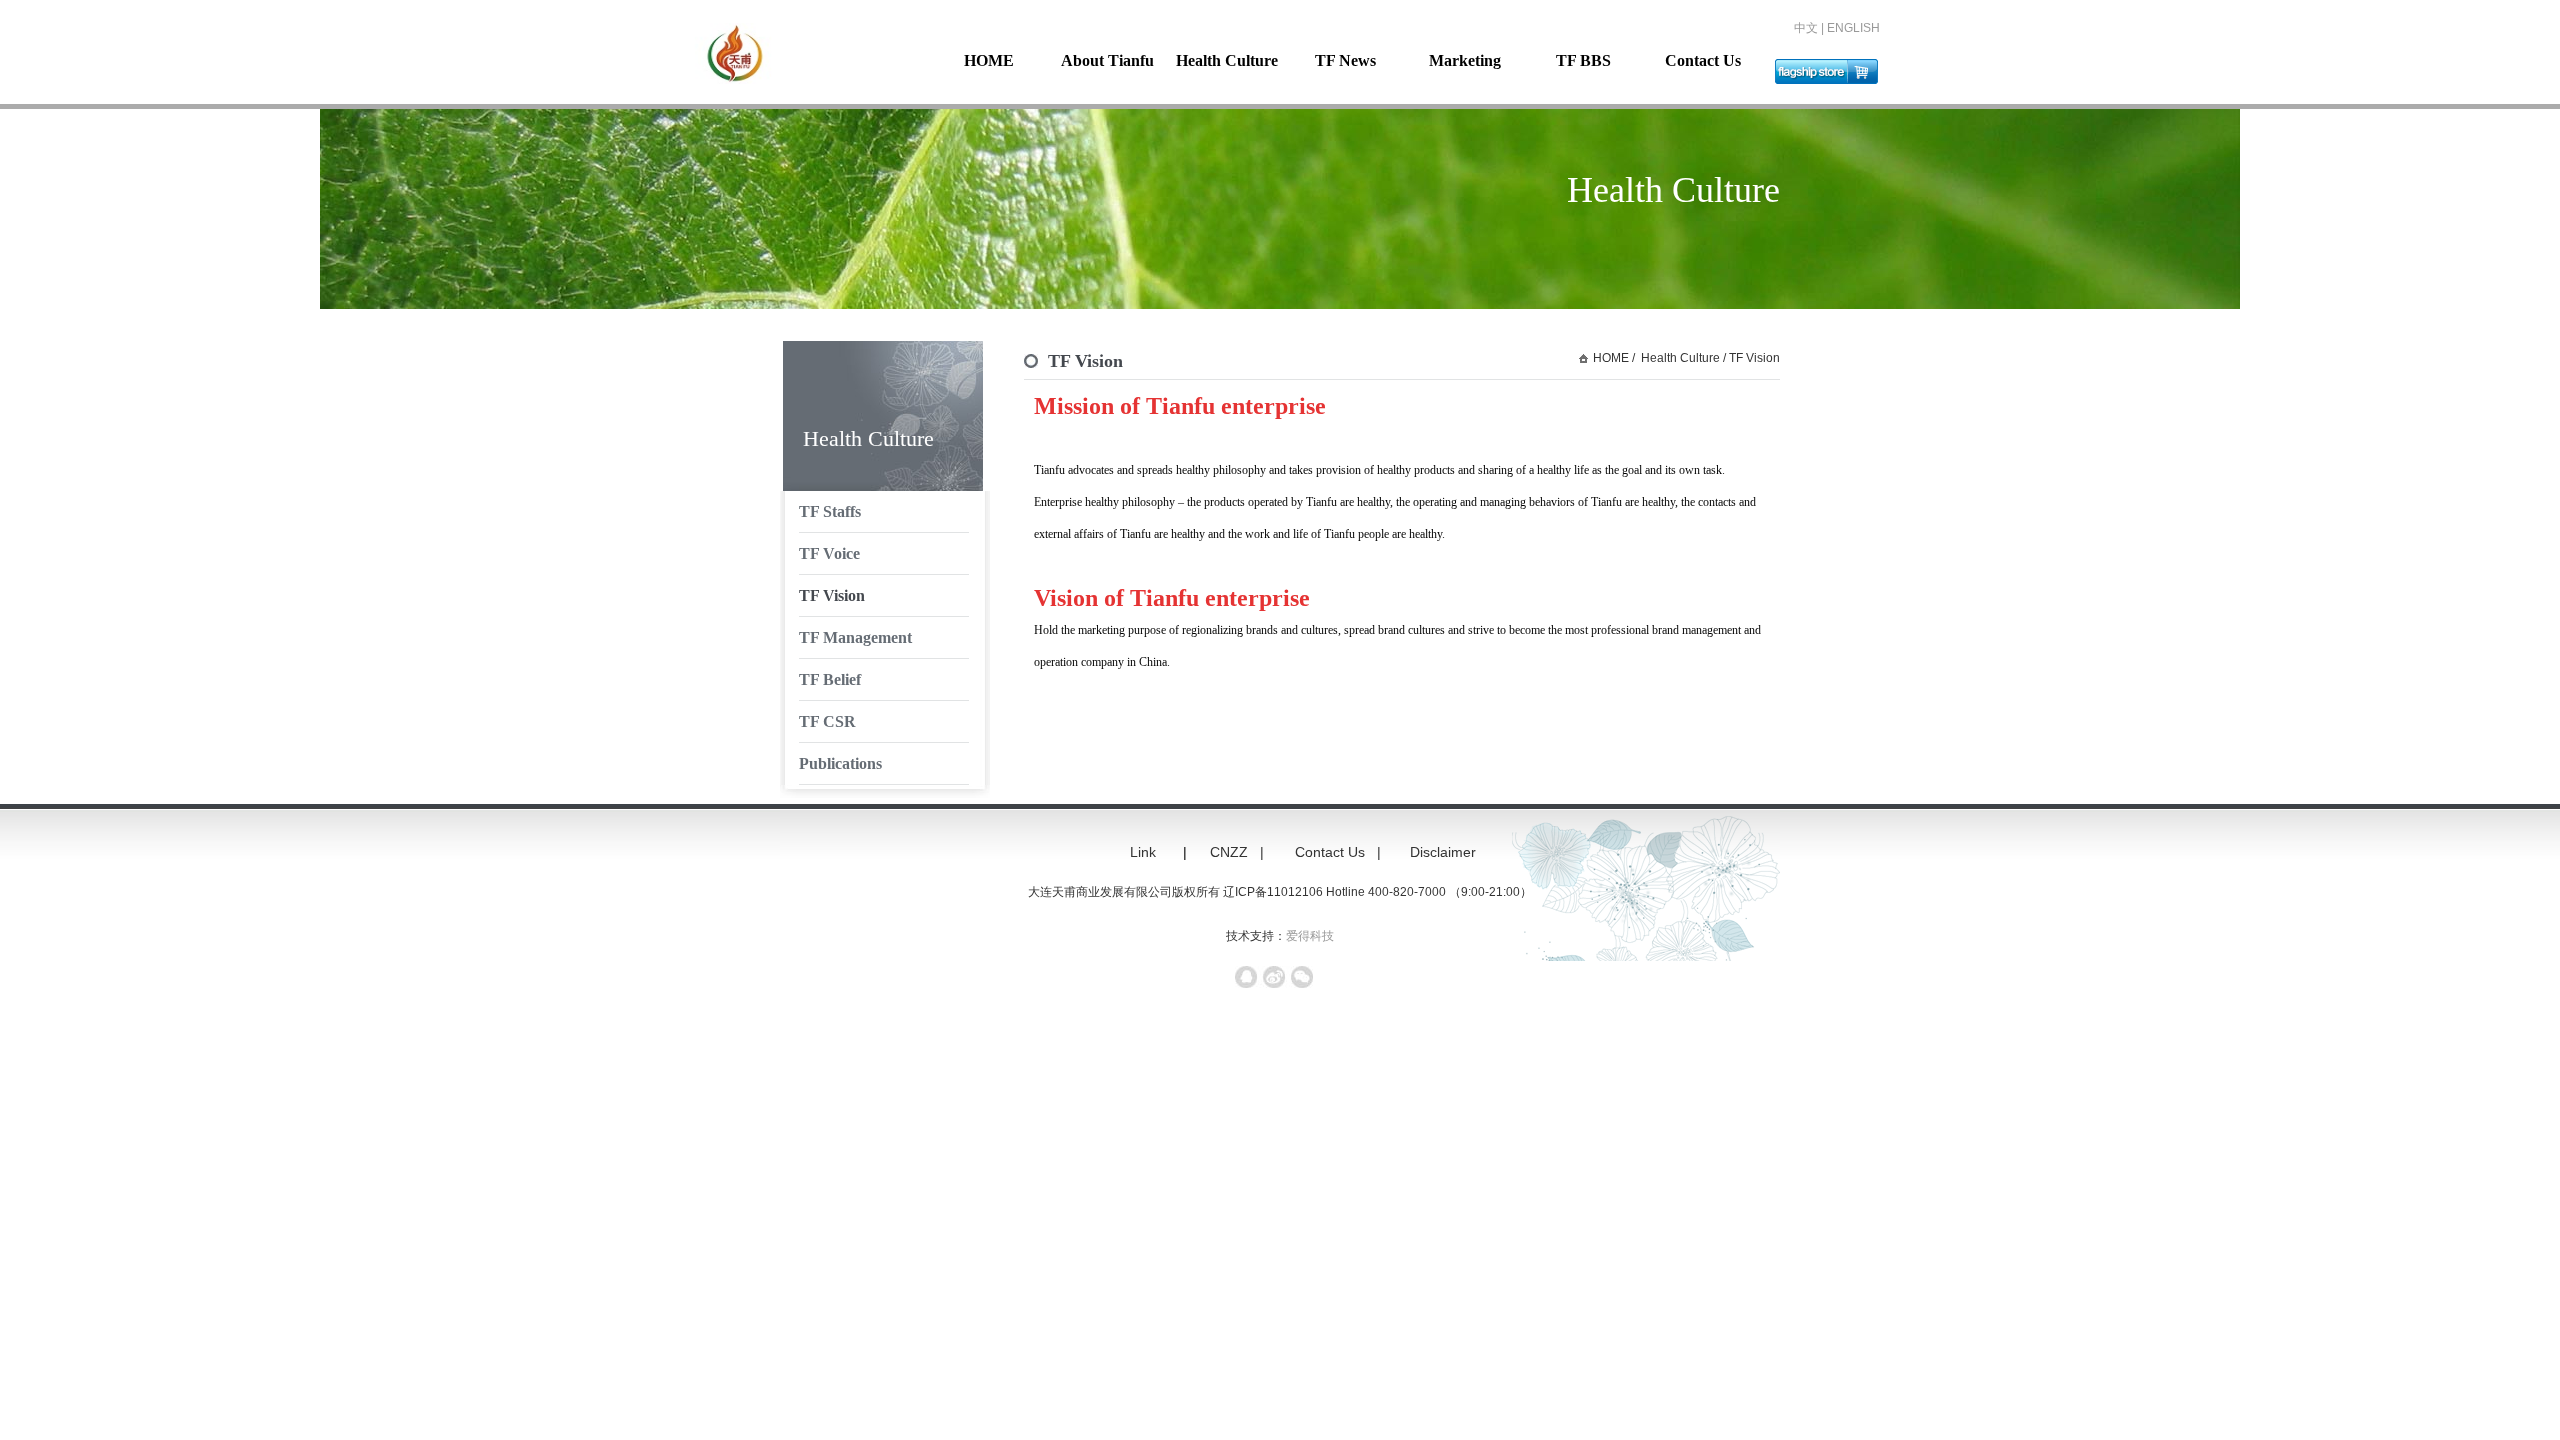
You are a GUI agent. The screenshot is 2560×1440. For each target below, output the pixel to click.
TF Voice (829, 553)
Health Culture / (1682, 358)
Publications (840, 763)
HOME (989, 60)
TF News (1345, 60)
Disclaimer (1451, 852)
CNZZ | (1239, 852)
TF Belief (830, 679)
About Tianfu (1107, 60)
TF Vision (832, 595)
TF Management (855, 637)
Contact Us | (1340, 852)
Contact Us (1703, 60)
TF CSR (827, 721)
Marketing (1465, 60)
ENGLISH (1853, 28)
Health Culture (1227, 60)
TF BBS (1583, 60)
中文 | (1810, 28)
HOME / (1614, 358)
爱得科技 (1310, 936)
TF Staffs (830, 511)
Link (1143, 852)
